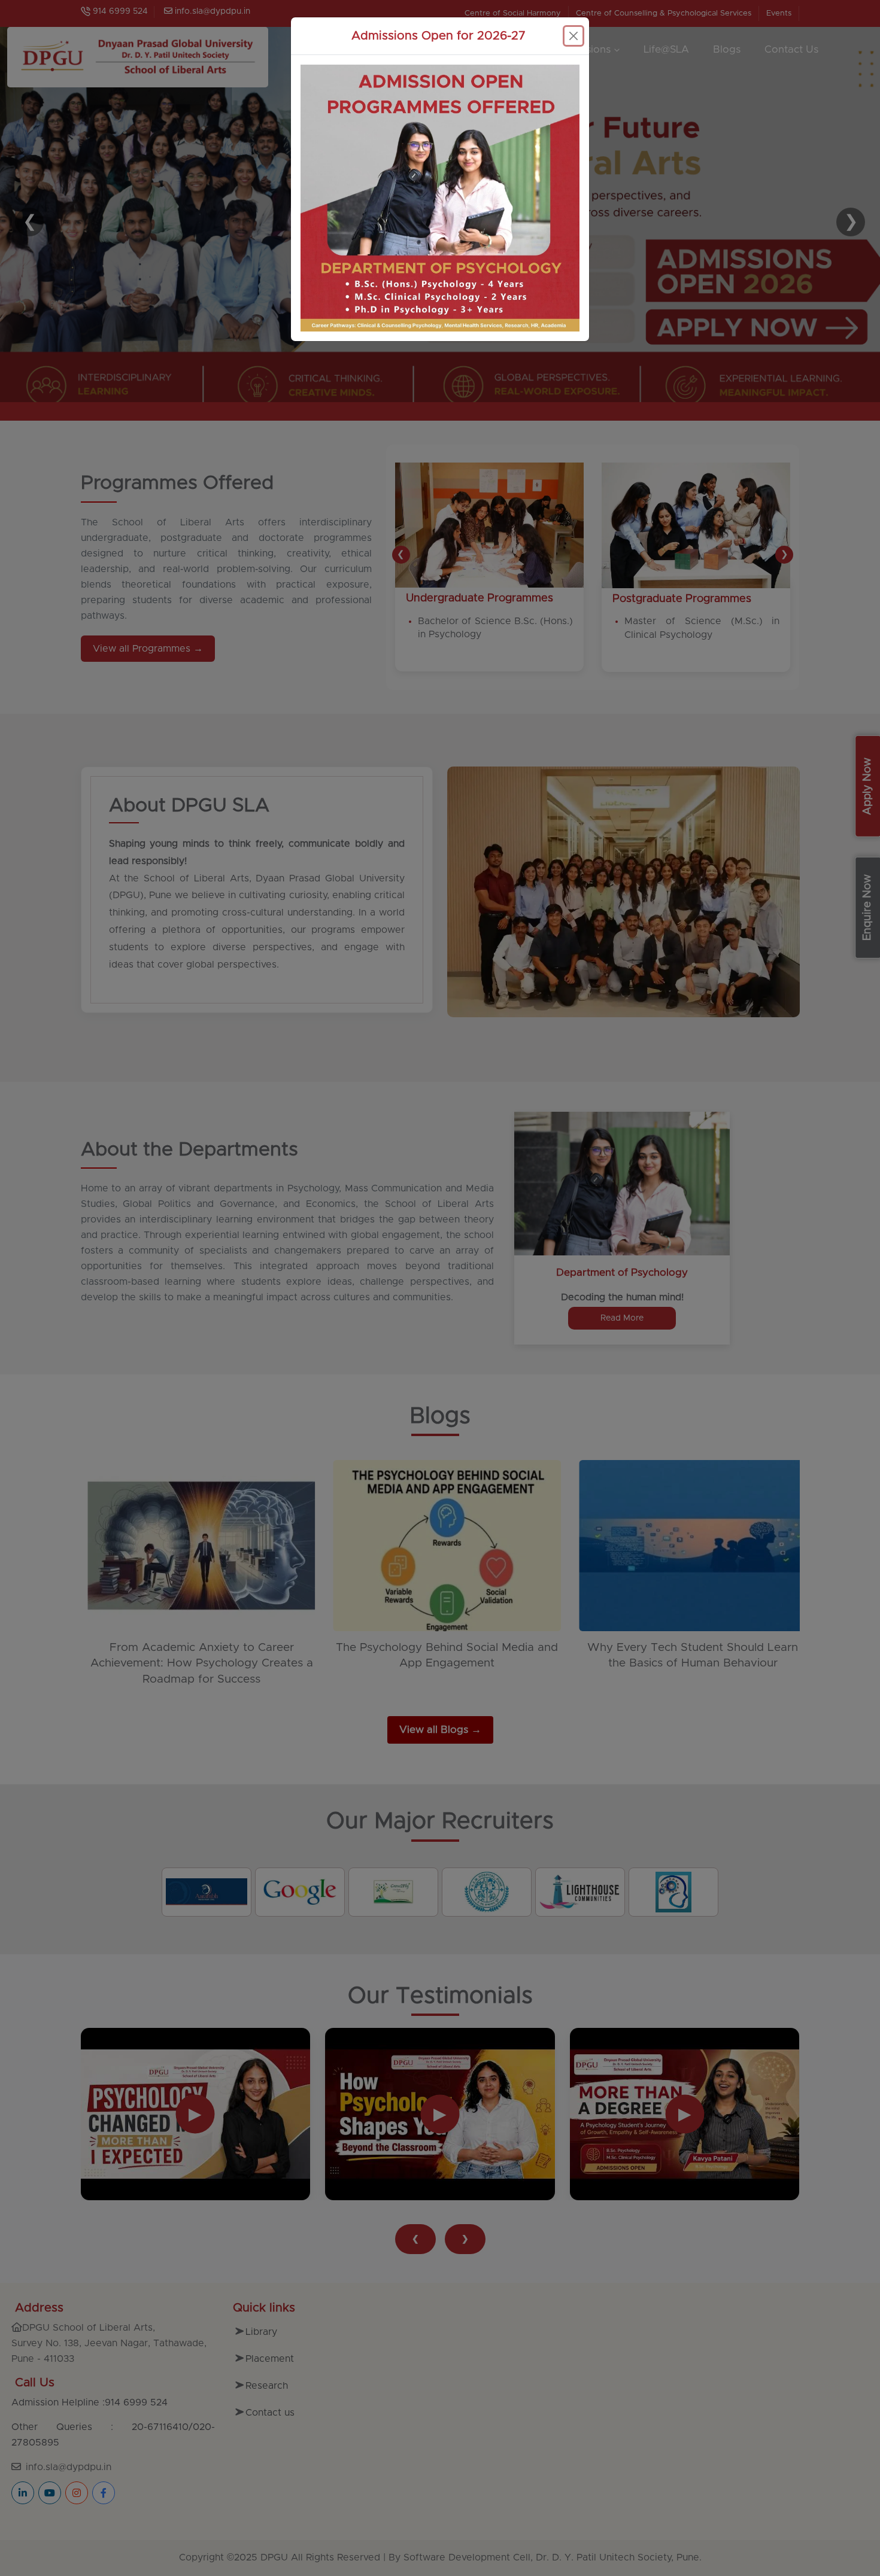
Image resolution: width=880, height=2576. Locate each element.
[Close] (573, 36)
